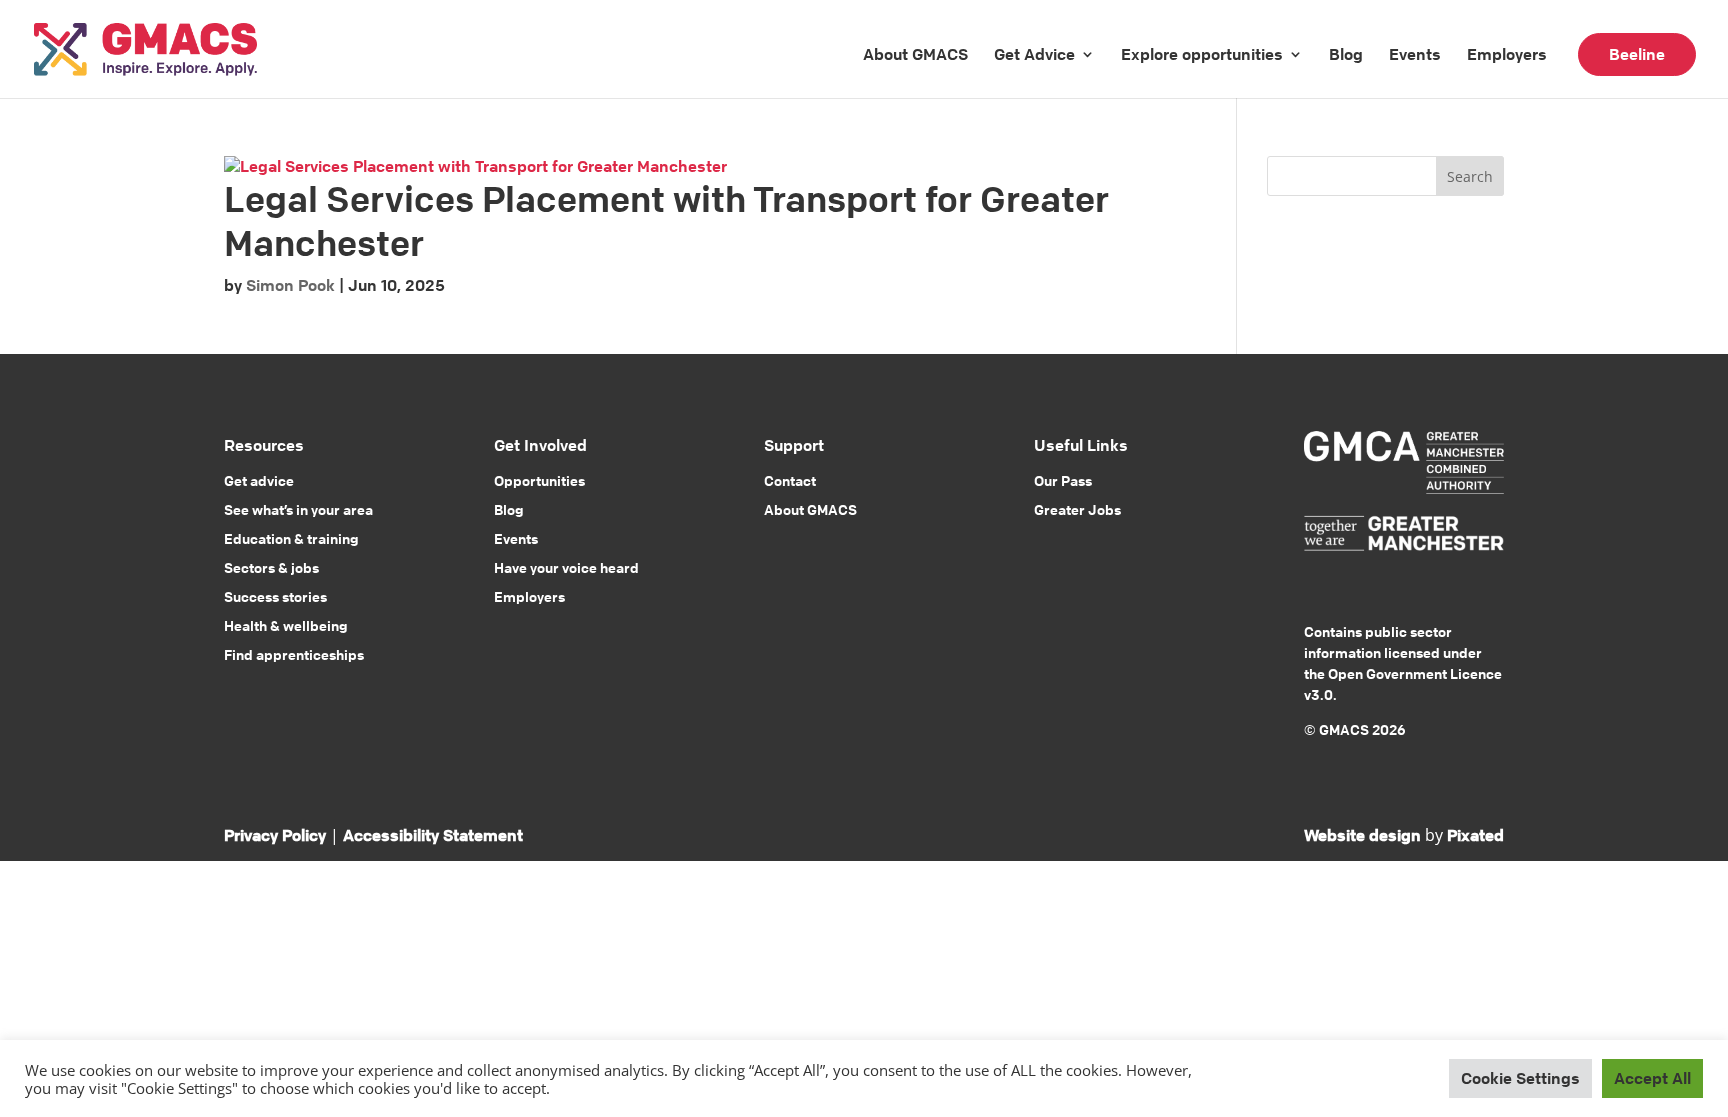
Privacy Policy (275, 835)
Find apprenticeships (294, 654)
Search (1470, 176)
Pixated (1475, 835)
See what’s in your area (298, 509)
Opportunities (539, 480)
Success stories (275, 596)
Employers (1507, 54)
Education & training (291, 538)
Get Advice (1034, 54)
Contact (790, 480)
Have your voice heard (566, 567)
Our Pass (1063, 480)
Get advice (259, 480)
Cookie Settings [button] (1520, 1078)
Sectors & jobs (271, 567)
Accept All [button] (1652, 1078)
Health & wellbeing (286, 625)
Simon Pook (290, 285)
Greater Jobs (1077, 509)
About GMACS (915, 54)
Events (1415, 54)
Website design (1362, 835)
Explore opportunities (1202, 54)
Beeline (1637, 54)
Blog (1346, 54)
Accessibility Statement (433, 835)
